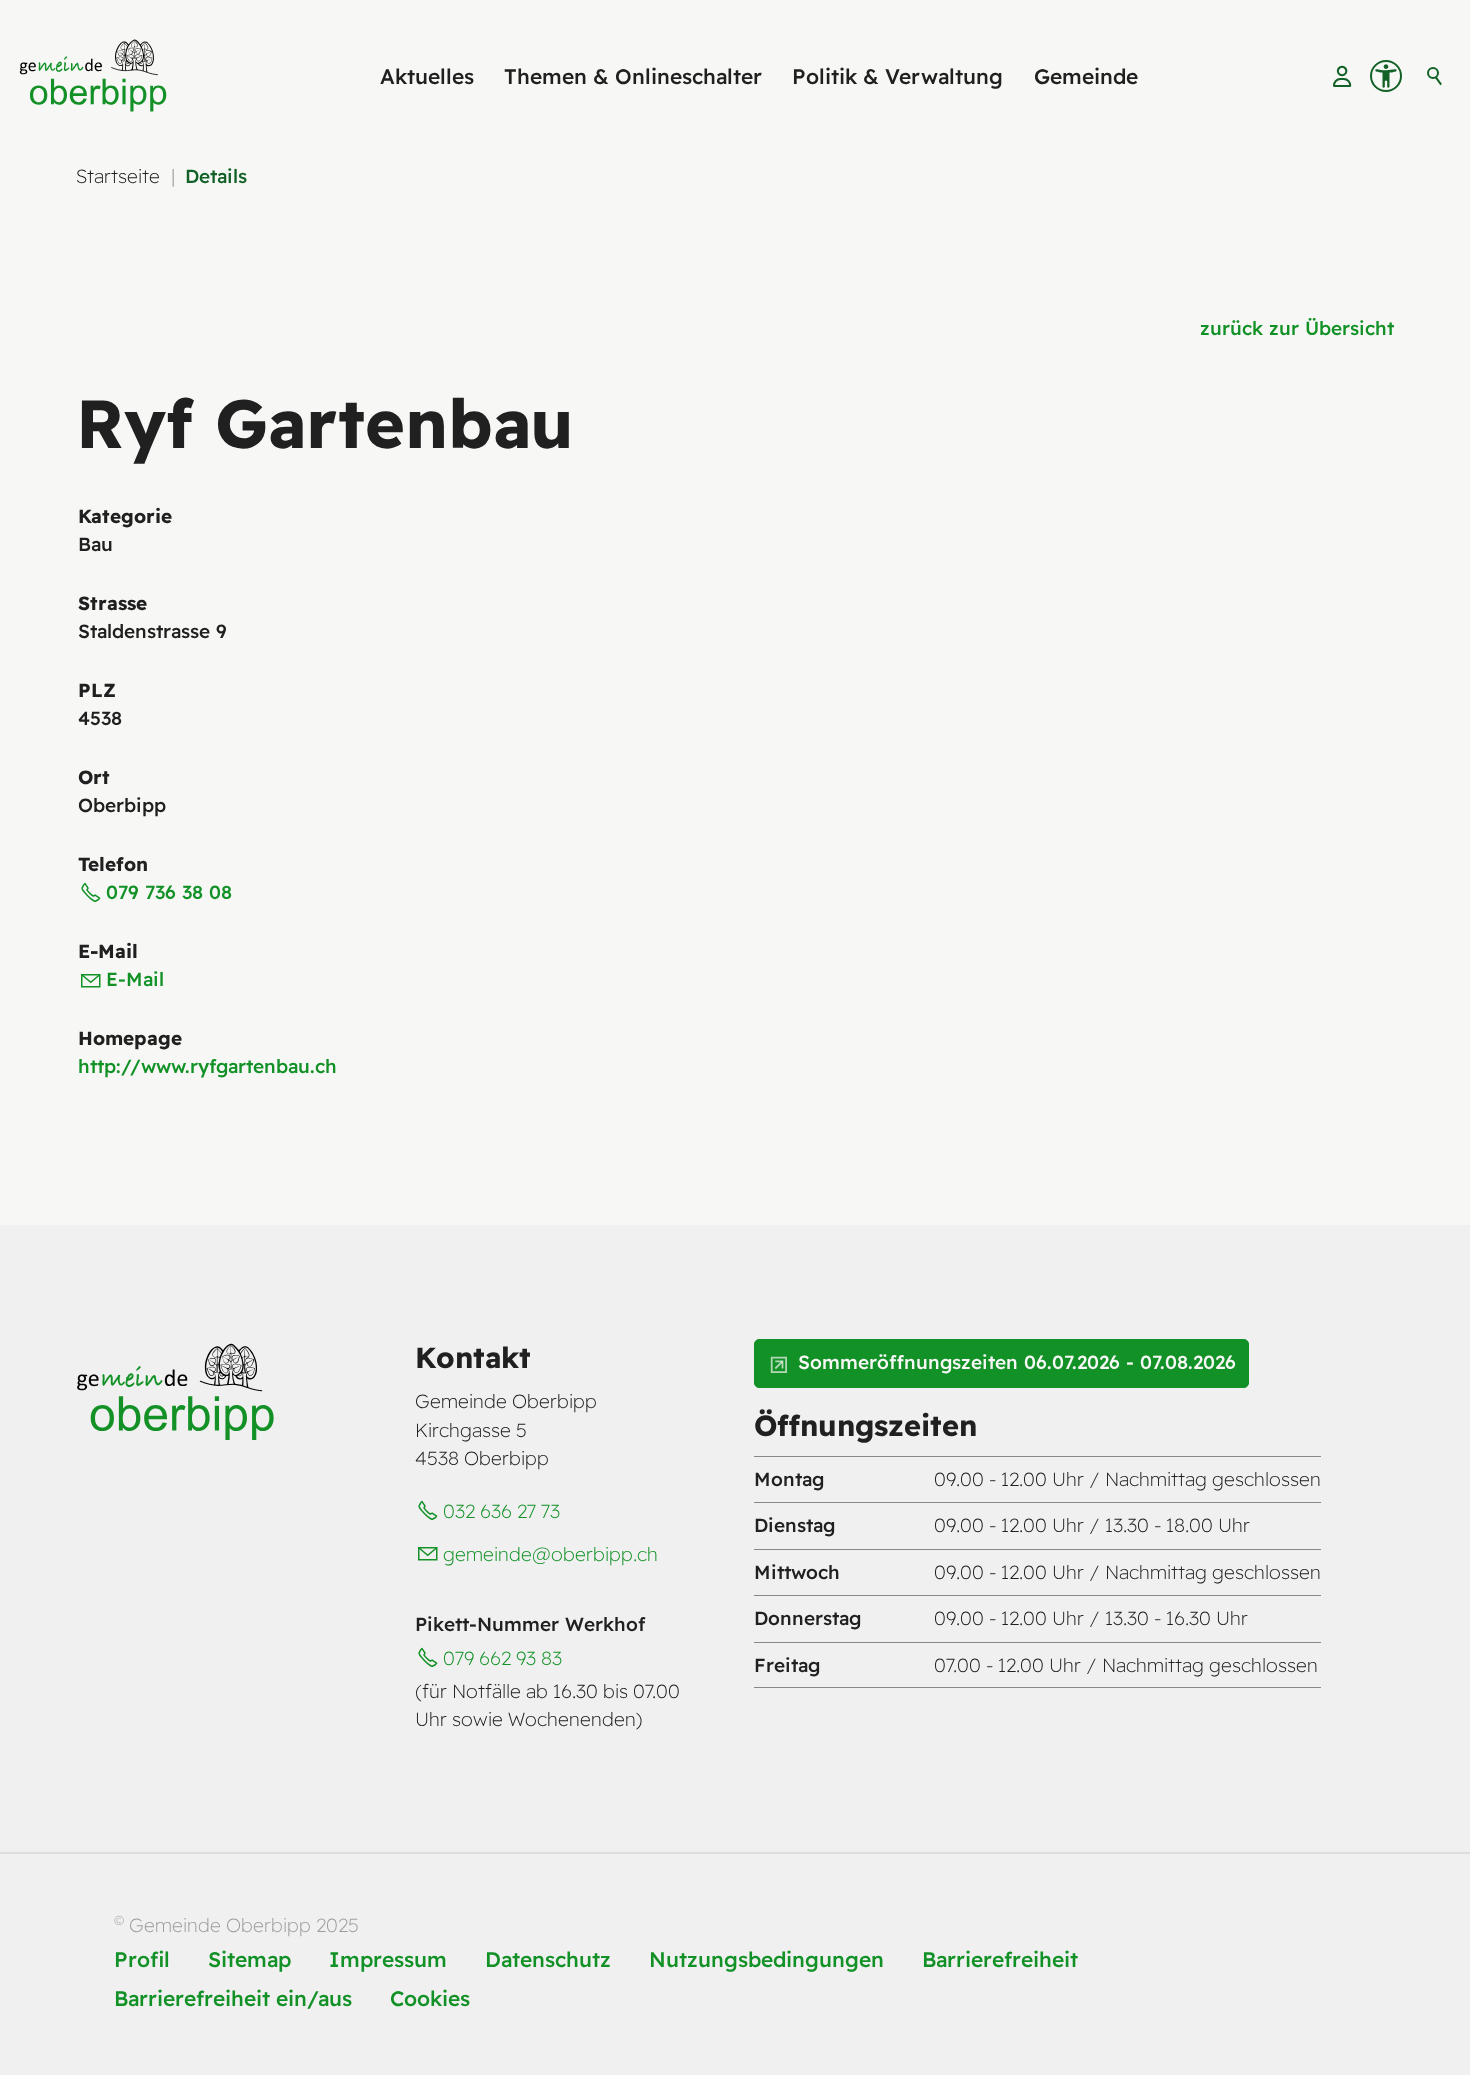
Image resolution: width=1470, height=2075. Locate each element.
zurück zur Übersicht (1297, 328)
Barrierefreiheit (1000, 1959)
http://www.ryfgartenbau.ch (207, 1066)
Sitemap (249, 1959)
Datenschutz (548, 1959)
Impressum (388, 1959)
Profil (142, 1959)
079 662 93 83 (502, 1658)
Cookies (430, 1998)
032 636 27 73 (501, 1511)
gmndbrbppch (550, 1554)
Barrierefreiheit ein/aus (233, 1998)
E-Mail (108, 951)
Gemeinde (1086, 76)
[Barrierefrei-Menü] (1386, 76)
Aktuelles (427, 76)
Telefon (113, 864)
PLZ (97, 690)
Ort (94, 777)
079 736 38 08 (169, 892)
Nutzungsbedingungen (766, 1959)
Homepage (130, 1038)
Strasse (112, 603)
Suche (1435, 76)
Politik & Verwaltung (897, 76)
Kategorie (125, 516)
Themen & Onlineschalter (633, 76)
